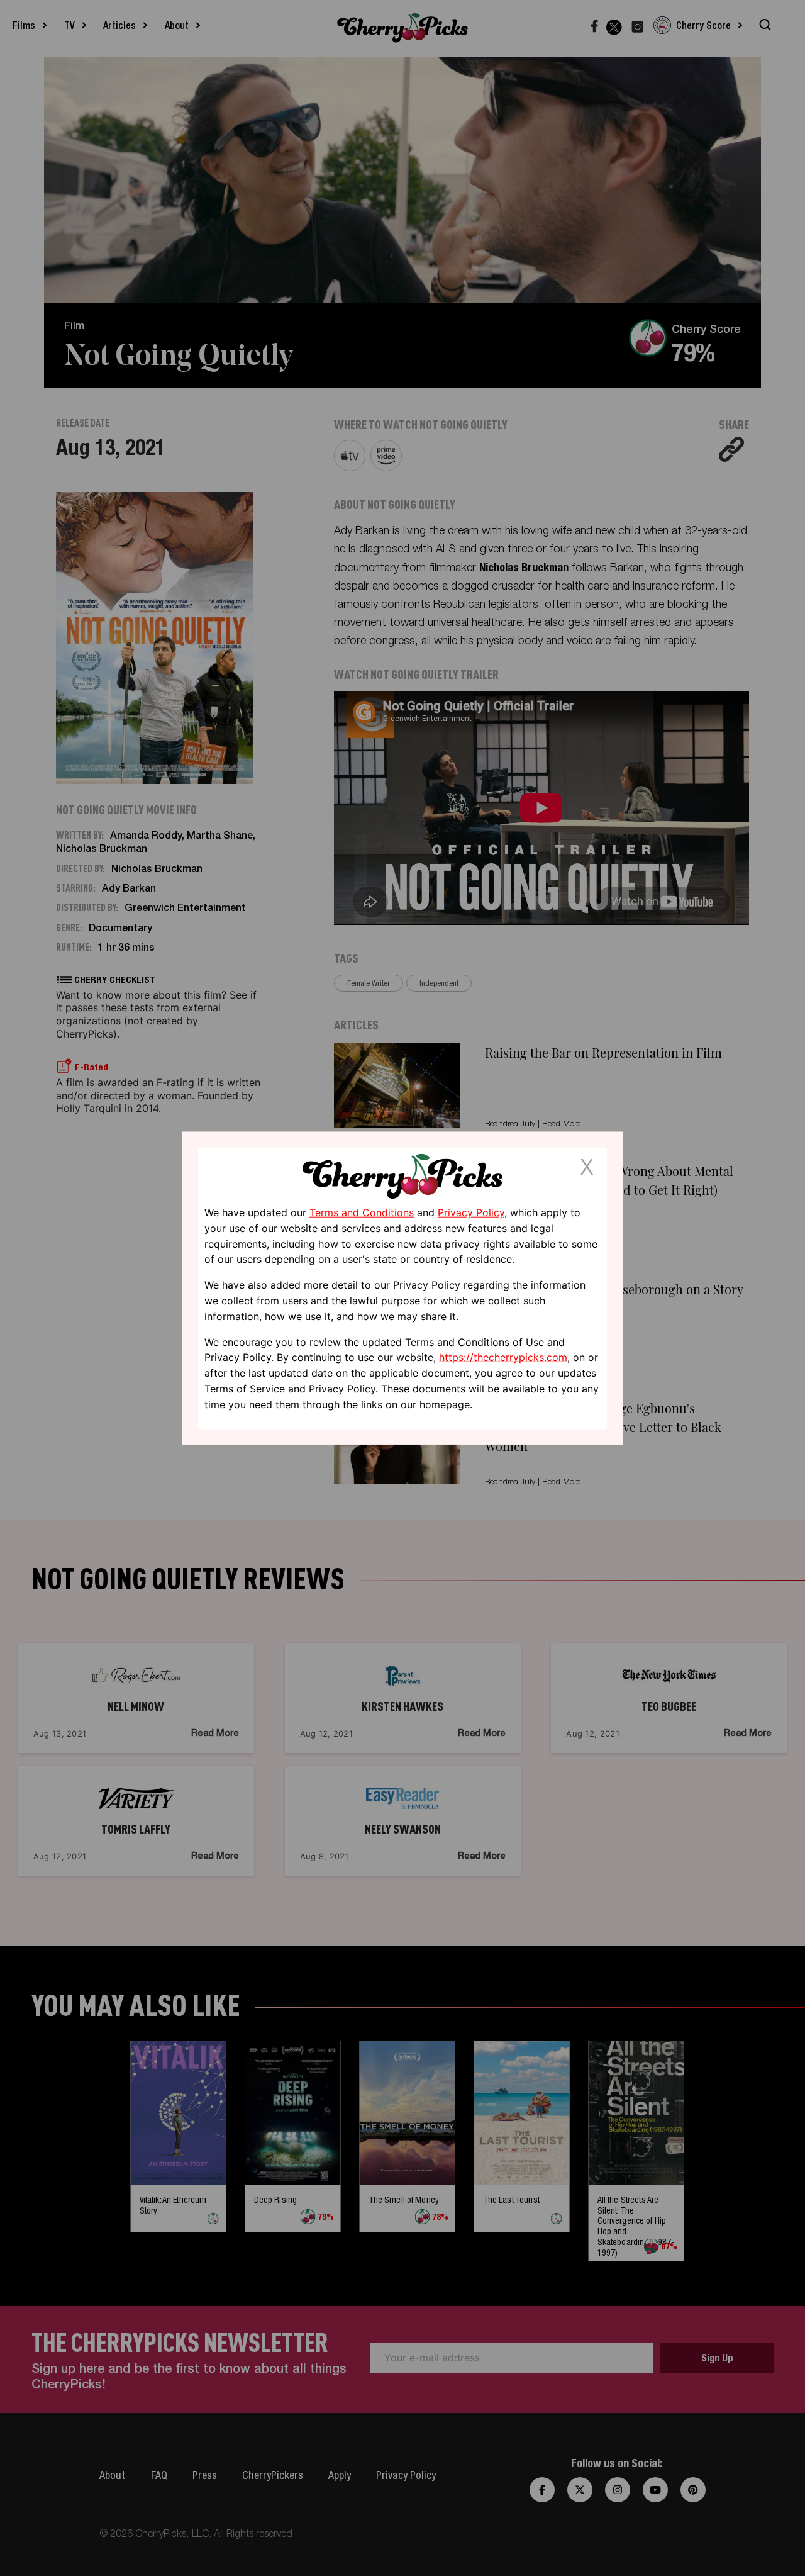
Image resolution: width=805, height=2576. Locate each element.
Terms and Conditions (362, 1212)
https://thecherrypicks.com (503, 1357)
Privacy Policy (471, 1212)
